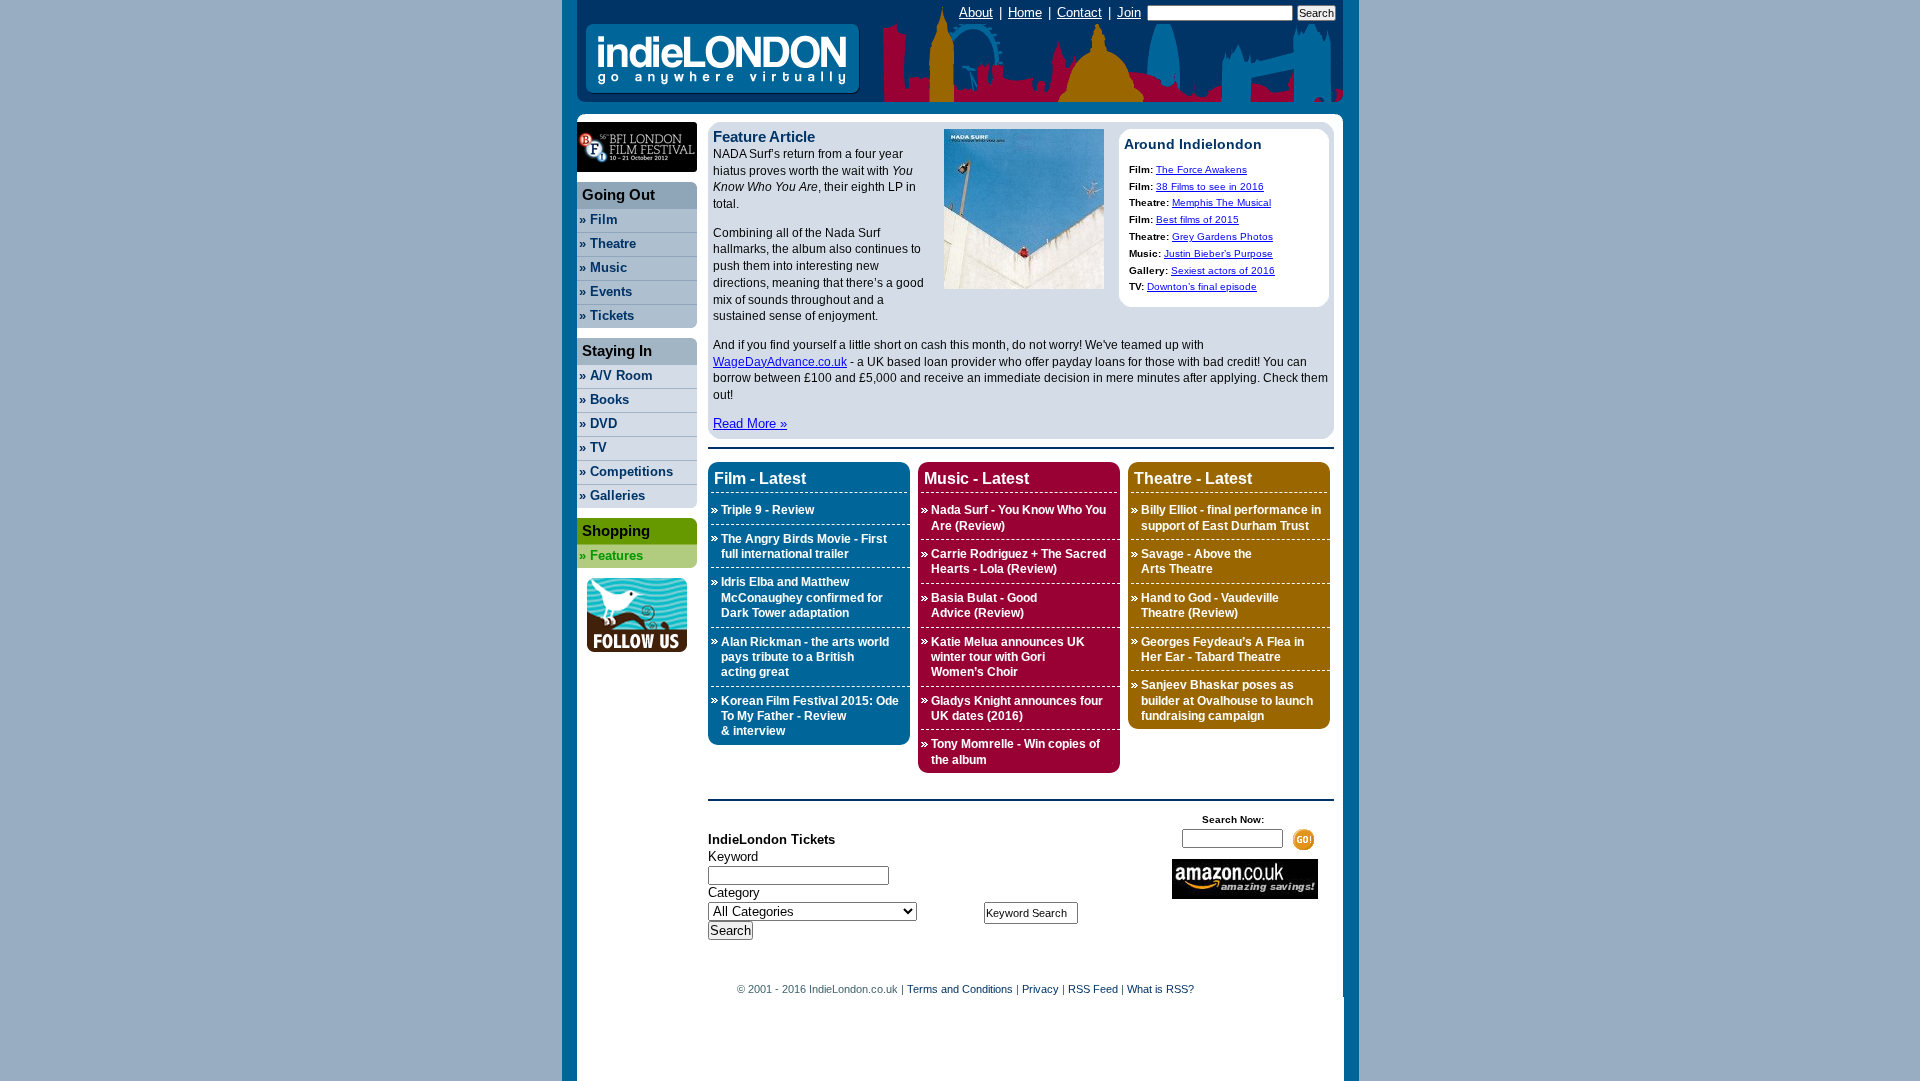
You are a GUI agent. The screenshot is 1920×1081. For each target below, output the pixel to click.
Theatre (607, 243)
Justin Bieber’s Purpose (1218, 253)
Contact (1079, 12)
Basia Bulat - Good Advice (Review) (984, 605)
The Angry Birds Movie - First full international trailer (804, 546)
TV (593, 447)
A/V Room (616, 375)
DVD (598, 423)
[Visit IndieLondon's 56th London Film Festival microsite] (637, 177)
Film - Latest (760, 478)
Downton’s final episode (1202, 286)
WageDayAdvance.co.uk (780, 362)
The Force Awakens (1201, 169)
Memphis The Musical (1221, 202)
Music (603, 267)
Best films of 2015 (1197, 219)
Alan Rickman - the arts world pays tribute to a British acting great (805, 657)
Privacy (1040, 989)
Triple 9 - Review (767, 510)
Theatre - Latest (1193, 478)
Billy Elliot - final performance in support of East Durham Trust (1231, 517)
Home (1025, 12)
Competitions (626, 471)
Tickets (606, 315)
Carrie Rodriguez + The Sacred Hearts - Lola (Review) (1018, 561)
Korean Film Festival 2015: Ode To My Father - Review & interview (810, 716)
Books (604, 399)
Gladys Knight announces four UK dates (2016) (1017, 708)
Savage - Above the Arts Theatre (1196, 561)
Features (611, 555)
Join (1129, 12)
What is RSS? (1160, 989)
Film (598, 219)
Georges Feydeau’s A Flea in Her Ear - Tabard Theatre (1222, 649)
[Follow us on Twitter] (637, 657)
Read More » (750, 423)
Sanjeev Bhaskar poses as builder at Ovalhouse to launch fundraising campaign (1227, 700)
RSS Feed (1093, 989)
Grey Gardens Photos (1222, 236)
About (976, 12)
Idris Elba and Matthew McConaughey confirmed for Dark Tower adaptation (802, 597)
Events (605, 291)
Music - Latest (976, 478)
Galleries (612, 495)
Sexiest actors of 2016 (1223, 270)
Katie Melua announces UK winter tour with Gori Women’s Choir (1008, 657)
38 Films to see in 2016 (1210, 186)
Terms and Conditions (960, 989)
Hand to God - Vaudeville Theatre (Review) (1210, 605)
